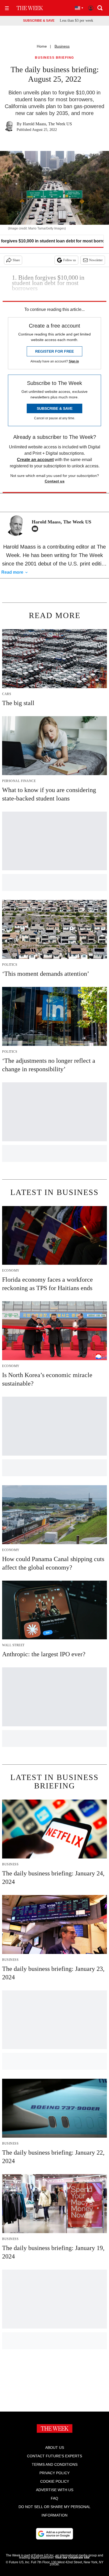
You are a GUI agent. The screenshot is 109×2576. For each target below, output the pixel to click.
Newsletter (96, 260)
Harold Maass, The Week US (47, 124)
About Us (55, 2448)
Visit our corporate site (72, 2557)
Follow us (70, 260)
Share (16, 260)
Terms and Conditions (55, 2464)
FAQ (54, 2498)
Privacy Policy (54, 2473)
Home (42, 46)
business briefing (54, 58)
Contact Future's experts (54, 2456)
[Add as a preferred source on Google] (54, 2534)
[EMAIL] (36, 529)
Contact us (55, 481)
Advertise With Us (55, 2490)
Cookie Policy (55, 2481)
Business (62, 46)
